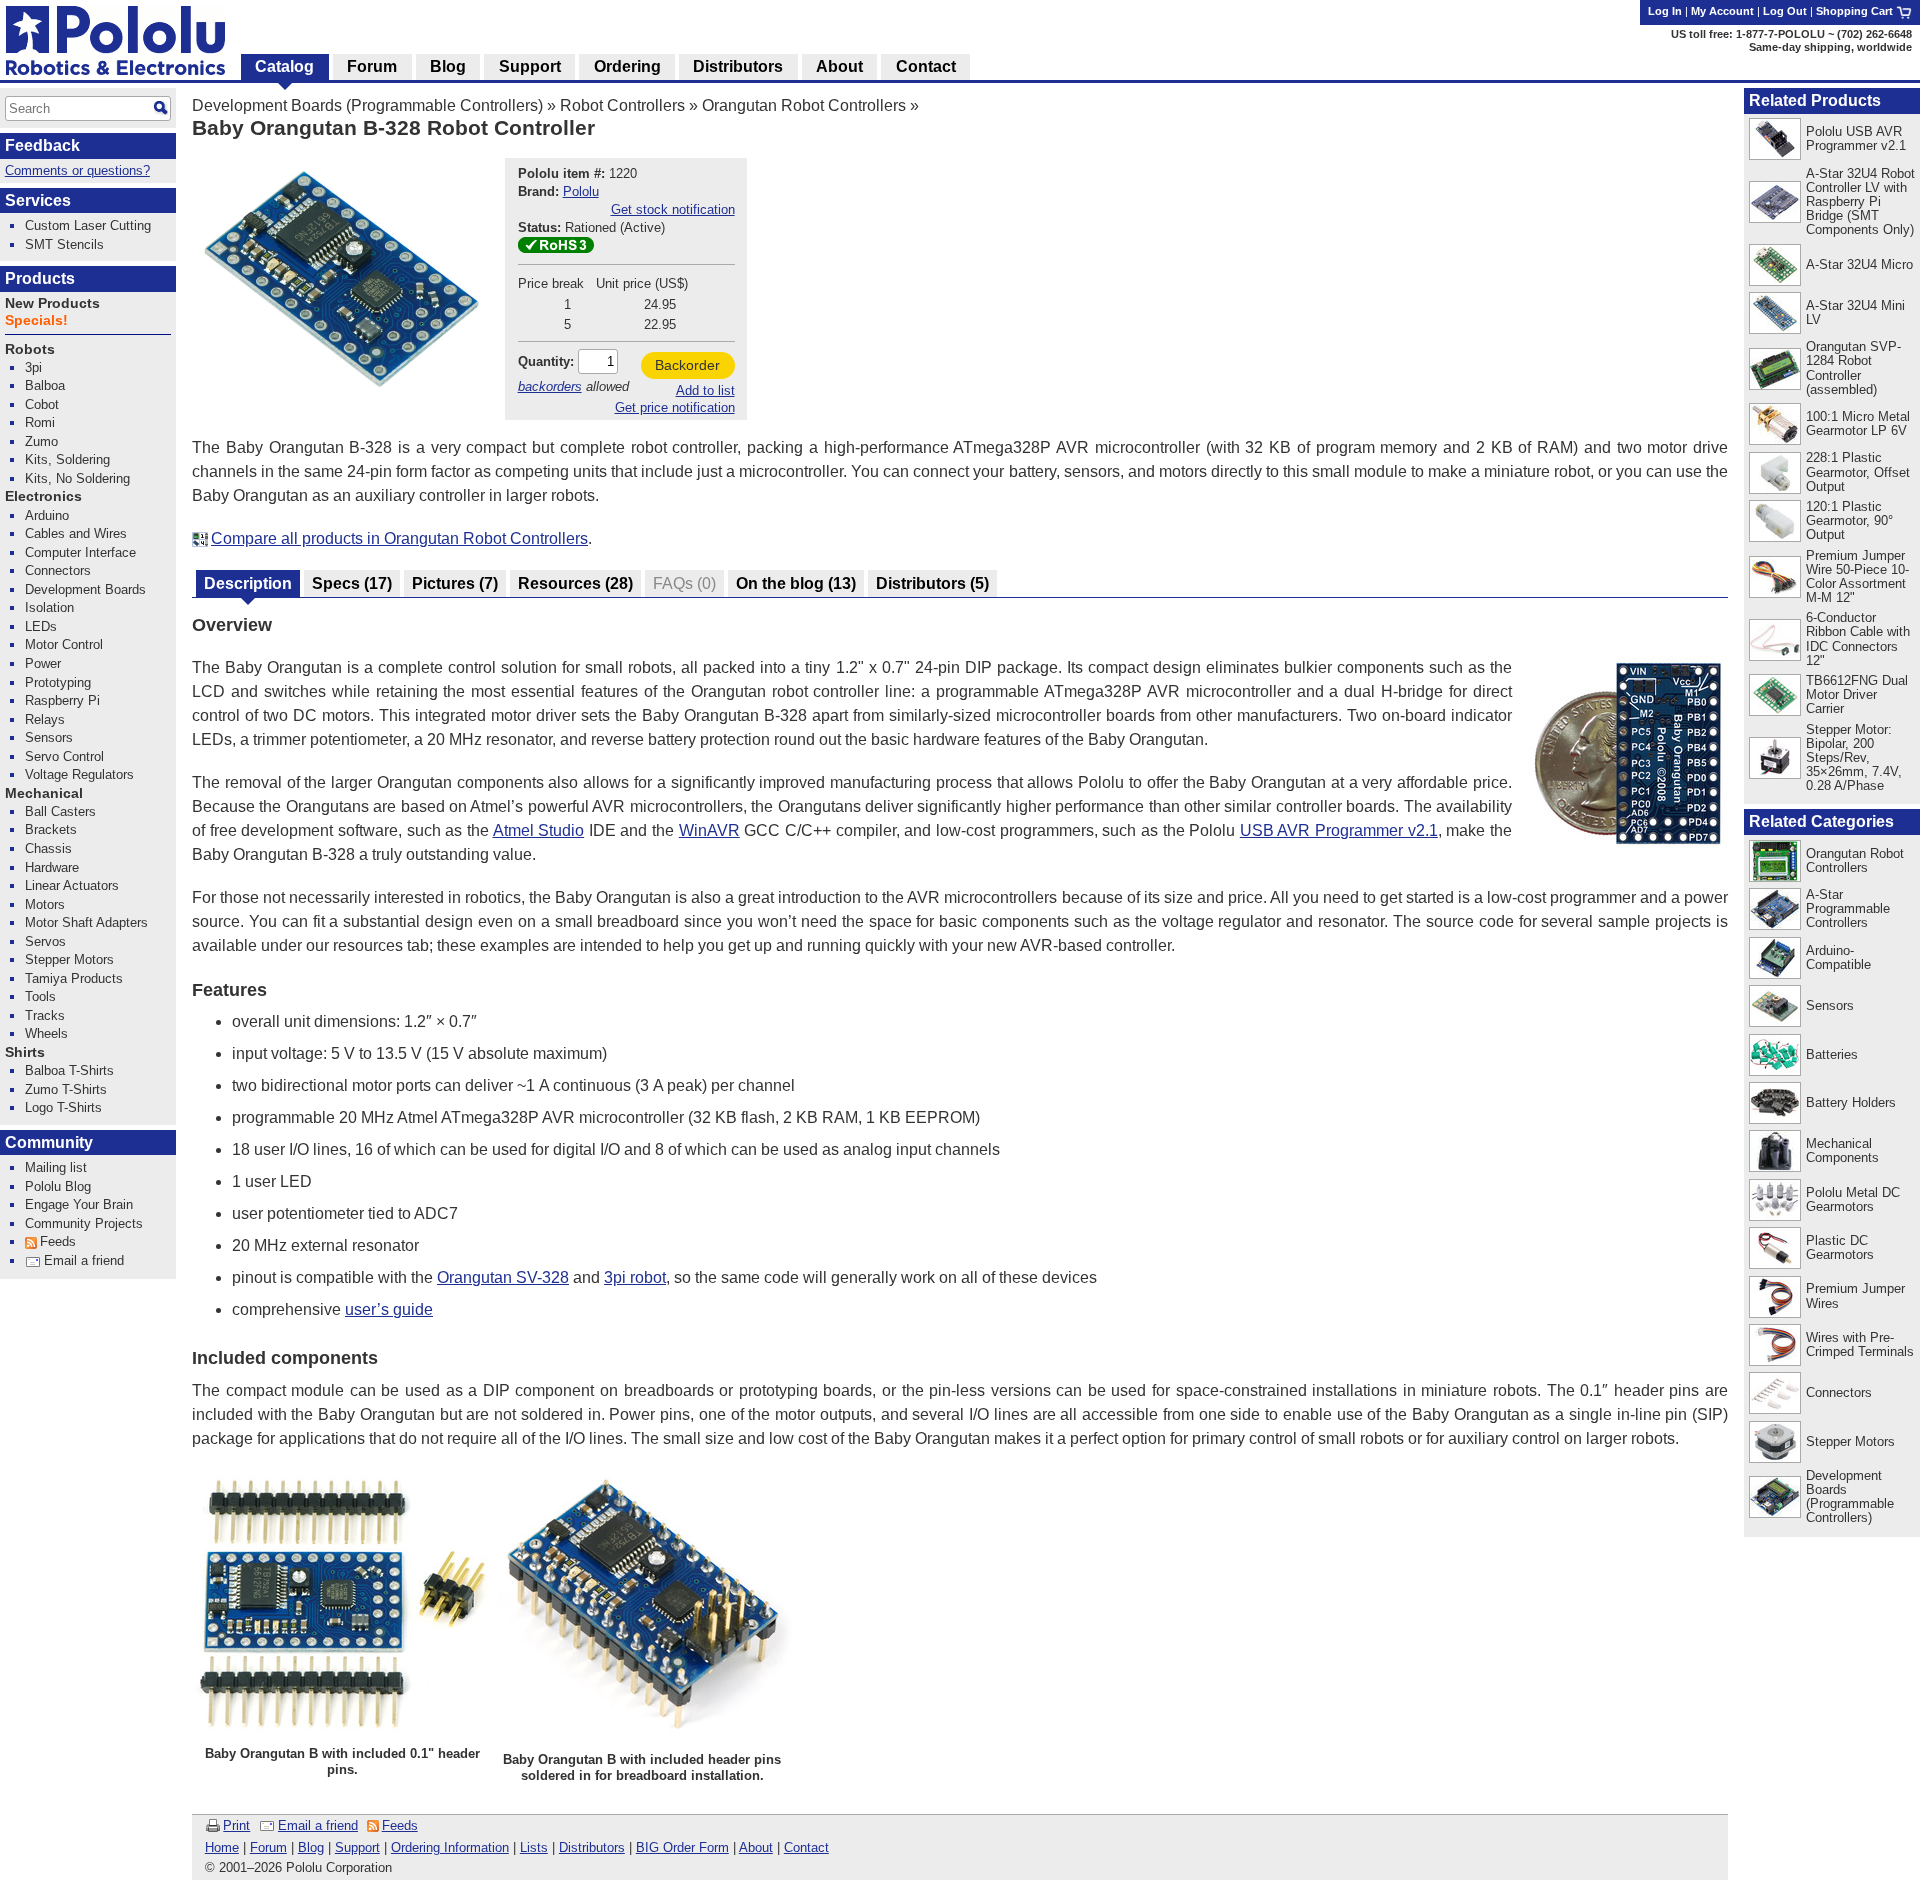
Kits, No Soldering (77, 478)
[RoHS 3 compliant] (556, 248)
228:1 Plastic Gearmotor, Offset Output (1858, 471)
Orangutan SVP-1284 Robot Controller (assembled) (1853, 367)
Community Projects (84, 1223)
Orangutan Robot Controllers (804, 105)
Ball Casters (60, 811)
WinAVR (709, 830)
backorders (550, 386)
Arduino (47, 515)
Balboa (45, 385)
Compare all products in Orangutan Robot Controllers (399, 538)
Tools (40, 996)
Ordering (627, 66)
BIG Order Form (682, 1847)
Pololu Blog (58, 1186)
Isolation (49, 607)
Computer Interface (80, 552)
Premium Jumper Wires (1855, 1295)
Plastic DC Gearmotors (1840, 1247)
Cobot (42, 404)
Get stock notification (673, 209)
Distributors (592, 1847)
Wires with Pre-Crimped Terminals (1860, 1344)
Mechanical (44, 793)
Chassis (48, 848)
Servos (45, 941)
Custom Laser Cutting (88, 225)
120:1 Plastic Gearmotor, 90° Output (1849, 520)
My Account (1722, 11)
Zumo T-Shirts (66, 1089)
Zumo (41, 441)
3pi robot (635, 1277)
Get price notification (675, 407)
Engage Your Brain (79, 1204)
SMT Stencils (64, 244)
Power (43, 663)
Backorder (687, 365)
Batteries (1832, 1054)
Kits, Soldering (67, 459)
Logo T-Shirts (63, 1107)
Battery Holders (1851, 1102)
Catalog (284, 66)
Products (40, 278)
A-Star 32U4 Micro (1859, 264)
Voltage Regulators (79, 774)
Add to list (705, 390)
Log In (1665, 11)
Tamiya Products (74, 978)
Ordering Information (450, 1847)
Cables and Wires (76, 533)
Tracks (45, 1015)
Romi (40, 422)
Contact (806, 1847)
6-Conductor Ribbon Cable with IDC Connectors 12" (1858, 638)
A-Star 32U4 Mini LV (1855, 312)
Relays (45, 719)
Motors (45, 904)
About (756, 1847)
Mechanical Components (1842, 1150)
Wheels (46, 1033)
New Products (52, 303)
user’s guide (389, 1309)
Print (236, 1825)
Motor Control (64, 644)
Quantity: (546, 361)
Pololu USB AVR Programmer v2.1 (1856, 138)
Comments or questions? (77, 170)
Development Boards (85, 589)
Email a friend (318, 1825)
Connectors (1839, 1392)
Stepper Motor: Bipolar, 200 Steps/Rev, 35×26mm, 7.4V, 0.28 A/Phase (1854, 757)
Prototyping (58, 682)
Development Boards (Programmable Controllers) (367, 105)
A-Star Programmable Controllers (1848, 908)
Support (357, 1847)
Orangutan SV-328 (503, 1277)
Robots (30, 349)
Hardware (52, 867)
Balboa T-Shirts (69, 1070)
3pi (33, 367)
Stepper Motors (1850, 1441)
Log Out (1785, 11)
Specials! (36, 320)
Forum (268, 1847)
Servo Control (64, 756)
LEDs (41, 626)
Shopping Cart (1856, 11)
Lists (534, 1847)
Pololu (581, 191)
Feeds (400, 1825)
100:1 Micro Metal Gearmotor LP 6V (1858, 423)
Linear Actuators (72, 885)
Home (222, 1847)
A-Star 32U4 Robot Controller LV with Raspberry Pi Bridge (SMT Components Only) (1860, 201)
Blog (311, 1847)
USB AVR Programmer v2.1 (1339, 830)
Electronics (43, 496)
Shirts (25, 1052)
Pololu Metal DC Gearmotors (1853, 1199)
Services (38, 200)
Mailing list (56, 1167)
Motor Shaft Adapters (86, 922)
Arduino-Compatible (1838, 957)
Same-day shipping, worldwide (1830, 47)
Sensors (1830, 1005)
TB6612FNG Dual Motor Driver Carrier (1857, 694)
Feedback (42, 145)
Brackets (51, 829)
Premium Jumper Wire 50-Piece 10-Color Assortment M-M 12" (1857, 576)
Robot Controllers (622, 105)
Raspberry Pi (62, 700)
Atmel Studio (539, 830)
